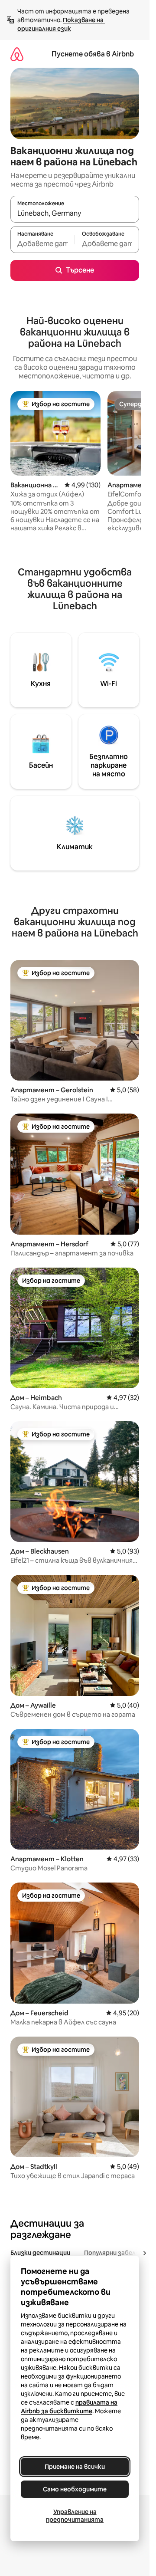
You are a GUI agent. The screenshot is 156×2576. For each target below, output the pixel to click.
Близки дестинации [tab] (40, 2253)
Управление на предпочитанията (75, 2516)
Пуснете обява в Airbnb (93, 54)
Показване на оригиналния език (61, 24)
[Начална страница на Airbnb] (17, 54)
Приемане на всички (75, 2467)
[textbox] (42, 243)
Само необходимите (75, 2489)
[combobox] (75, 213)
